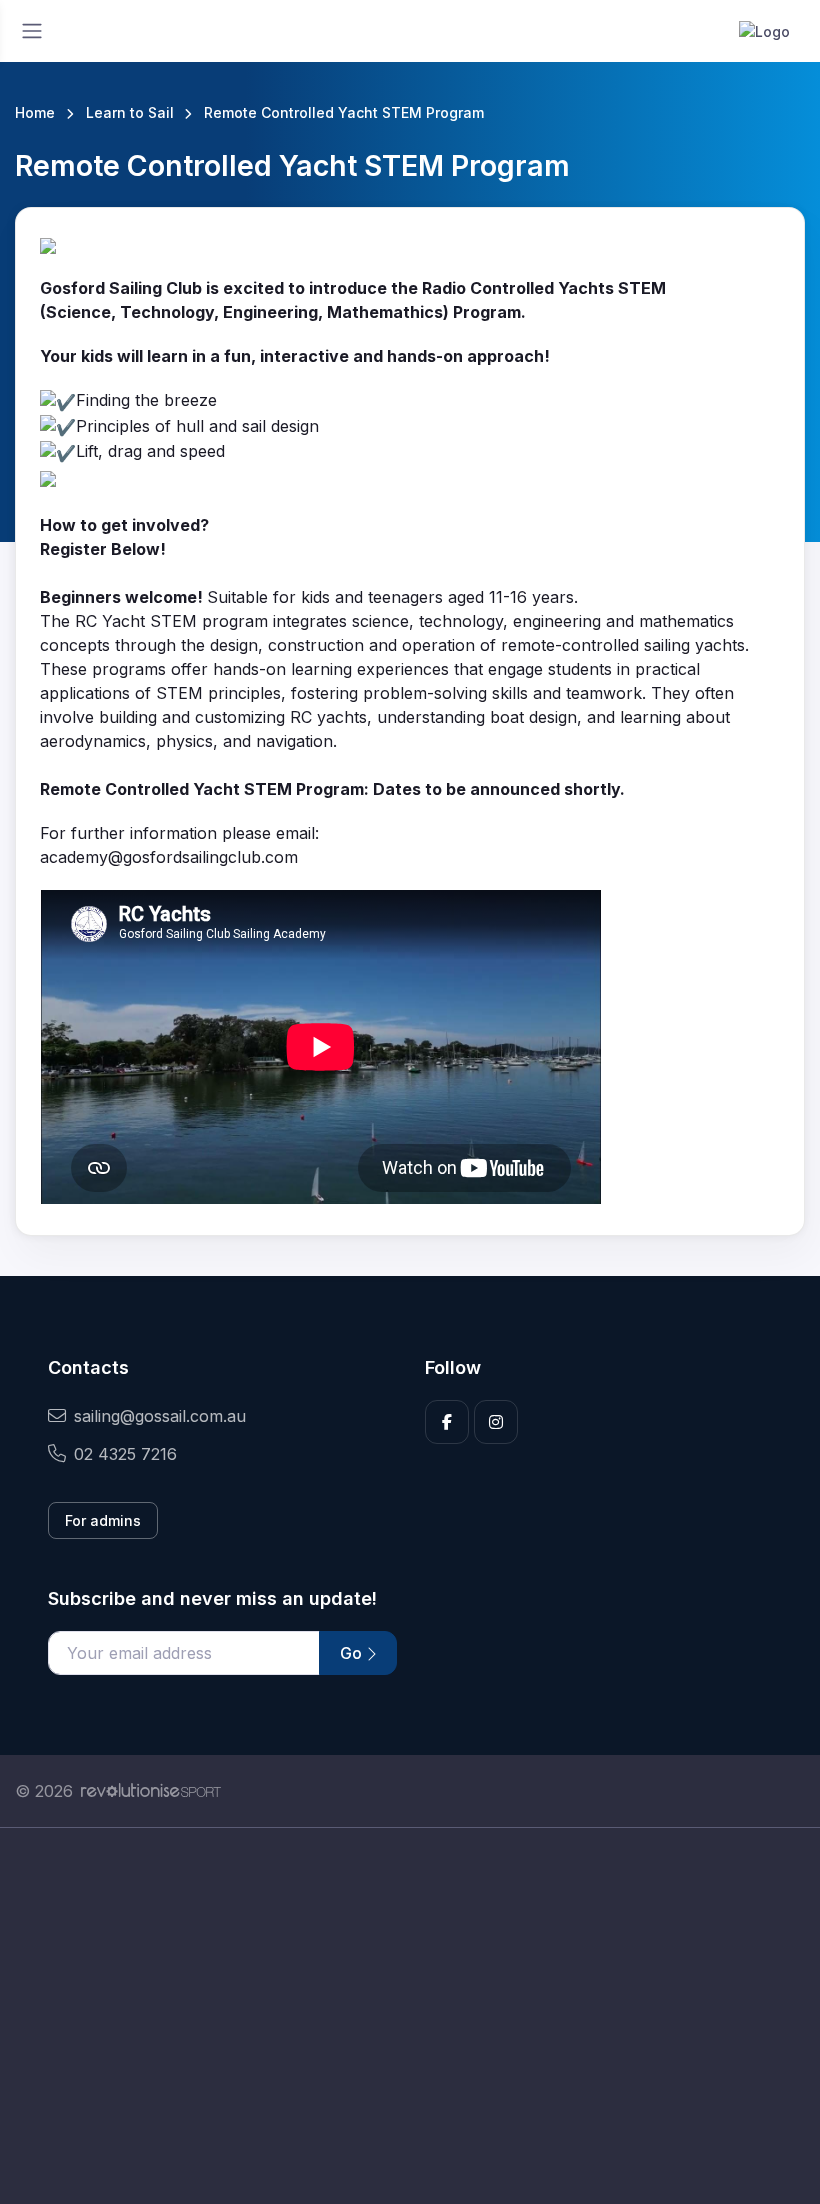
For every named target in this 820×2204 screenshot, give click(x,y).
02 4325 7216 (125, 1454)
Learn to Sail (130, 112)
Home (35, 112)
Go (353, 1653)
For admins (103, 1520)
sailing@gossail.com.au (160, 1416)
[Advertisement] (410, 2016)
